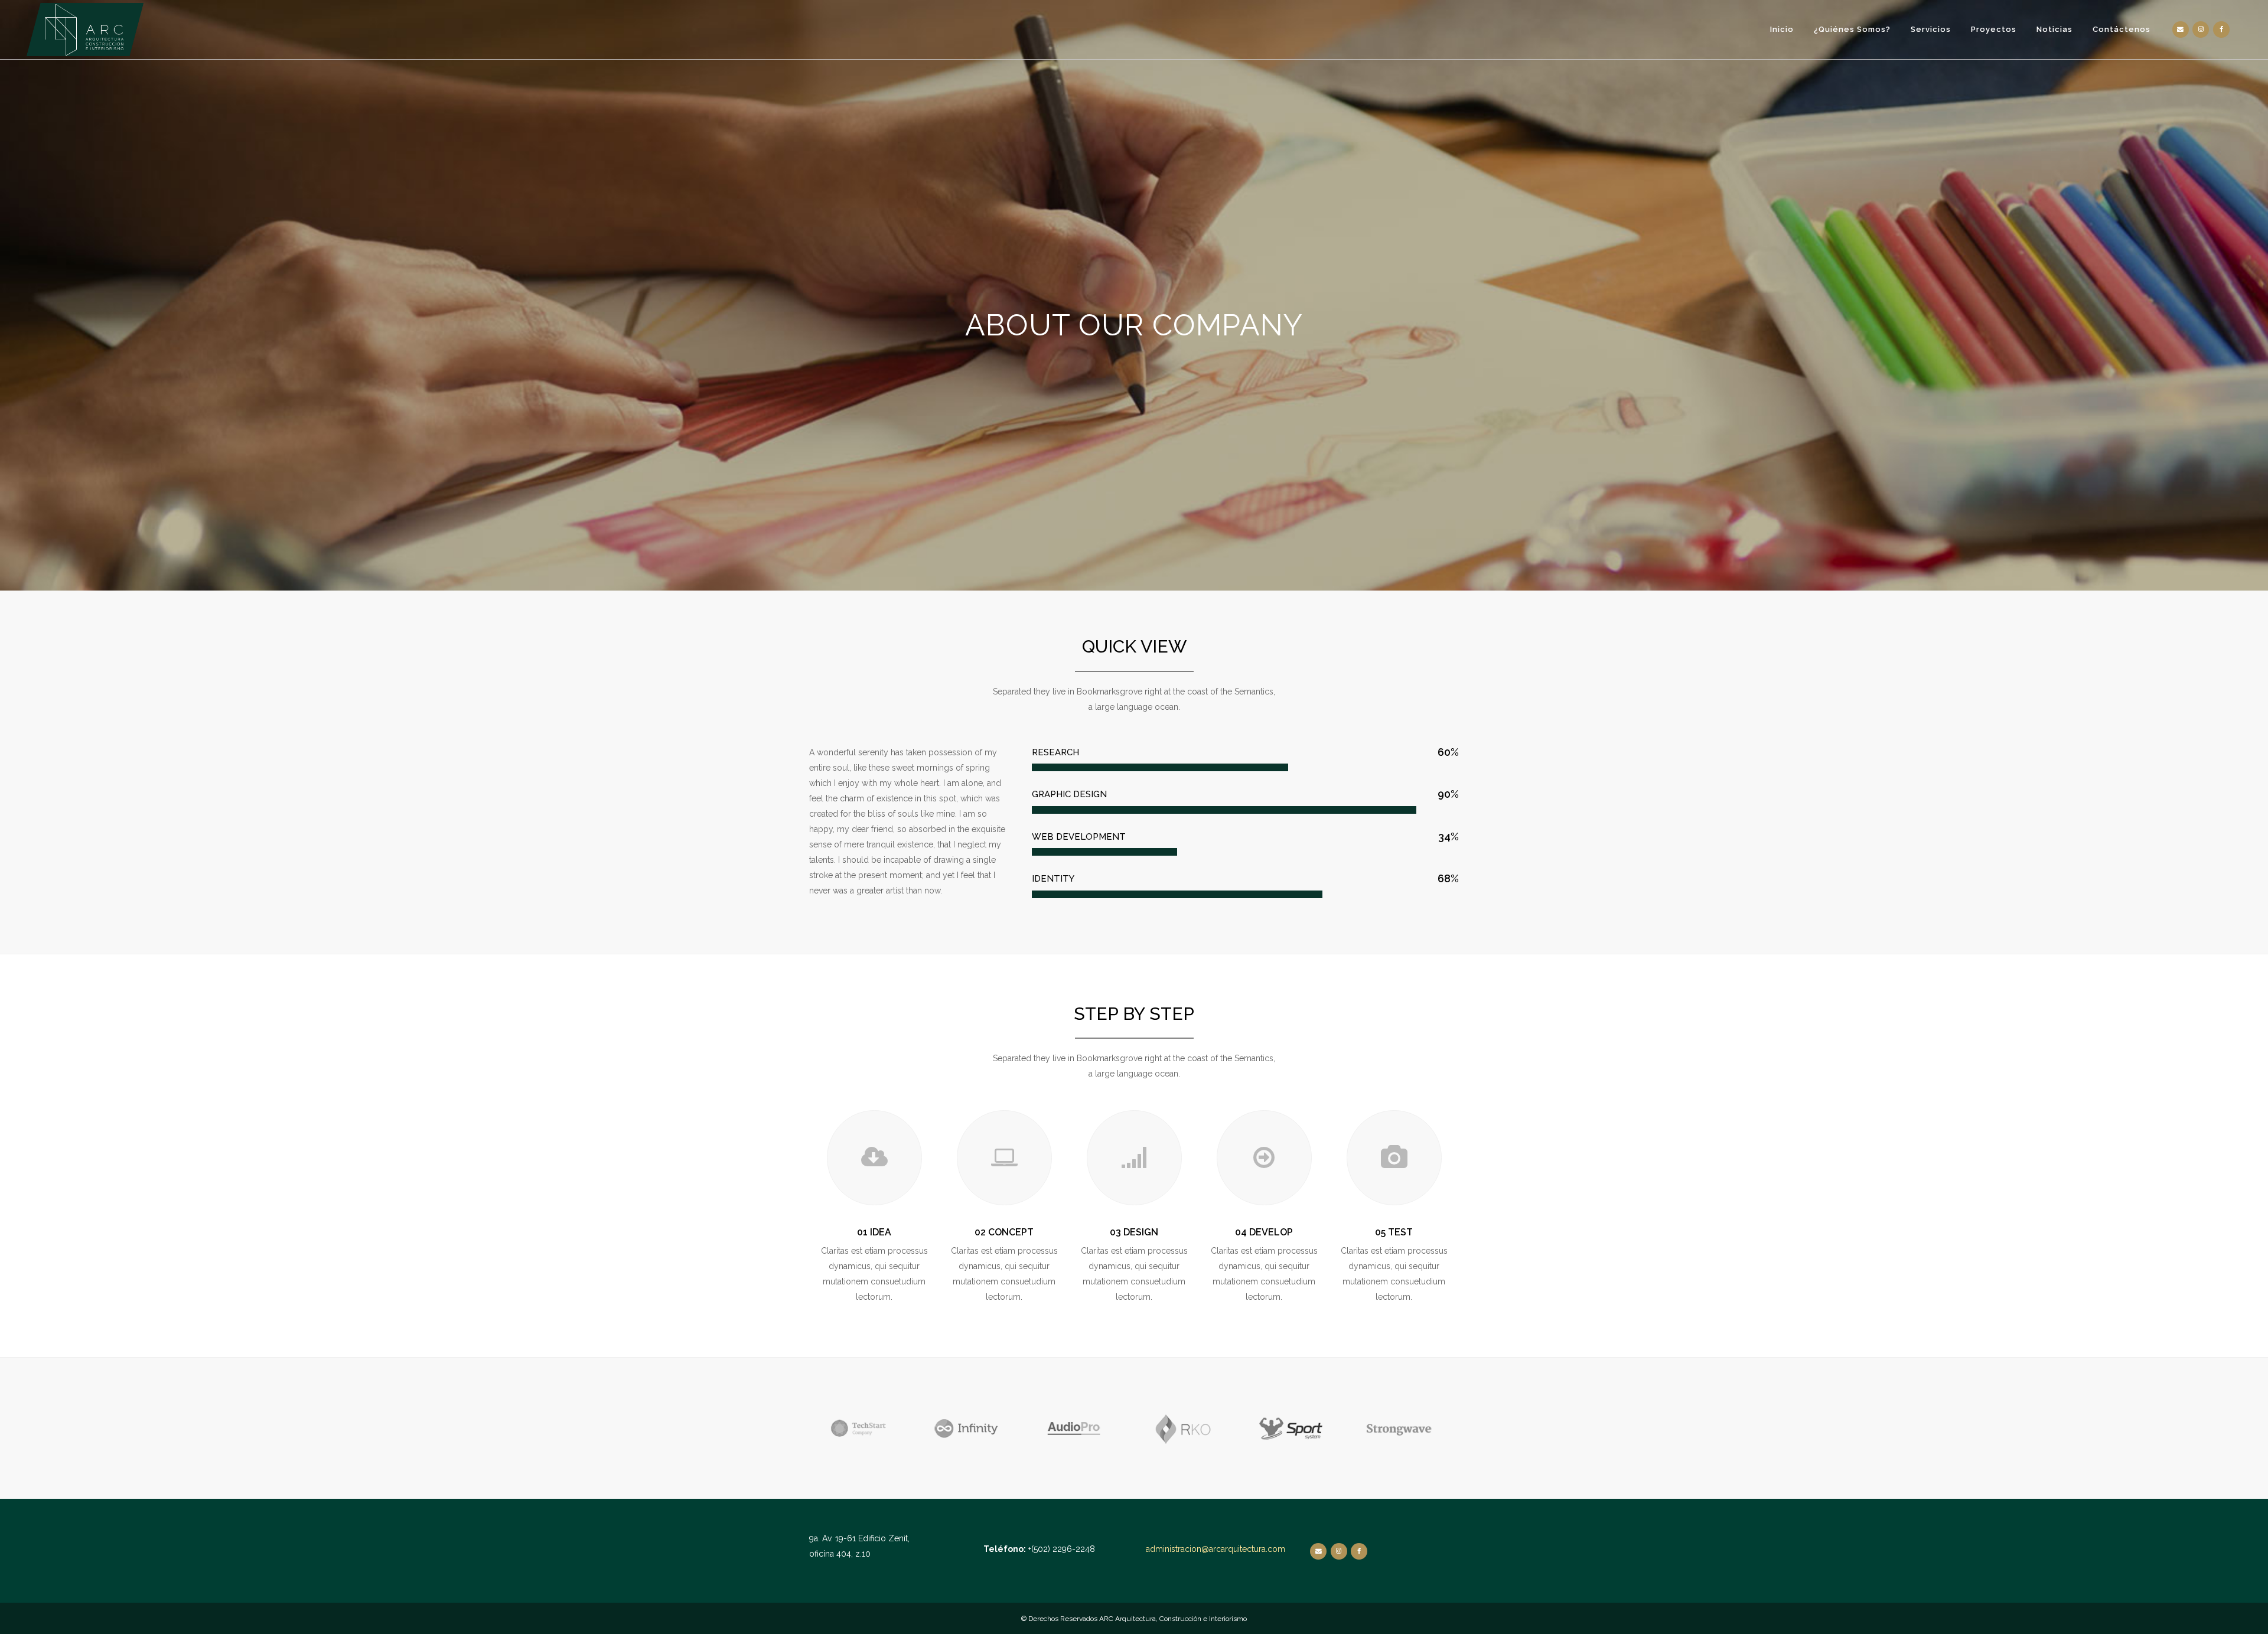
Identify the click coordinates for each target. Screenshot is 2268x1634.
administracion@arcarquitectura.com (1216, 1549)
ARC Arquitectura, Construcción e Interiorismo (1173, 1619)
